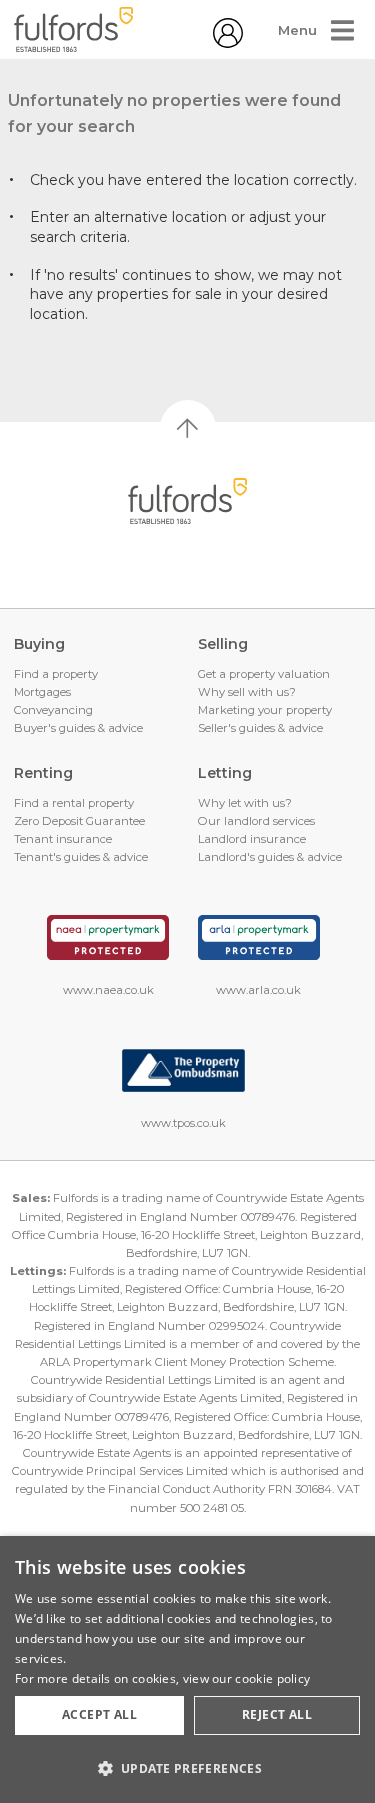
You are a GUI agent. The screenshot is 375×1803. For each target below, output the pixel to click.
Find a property (56, 674)
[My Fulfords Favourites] (228, 43)
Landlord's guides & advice (270, 857)
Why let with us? (245, 803)
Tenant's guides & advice (81, 857)
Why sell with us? (247, 692)
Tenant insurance (63, 839)
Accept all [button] (99, 1714)
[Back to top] (187, 501)
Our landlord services (256, 821)
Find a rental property (74, 803)
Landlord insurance (252, 839)
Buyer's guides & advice (78, 728)
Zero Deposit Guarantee (79, 821)
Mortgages (42, 692)
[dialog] (187, 1669)
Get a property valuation (264, 674)
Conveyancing (53, 710)
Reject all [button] (277, 1714)
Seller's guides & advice (260, 728)
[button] (187, 1768)
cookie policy (272, 1678)
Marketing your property (265, 710)
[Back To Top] (188, 428)
